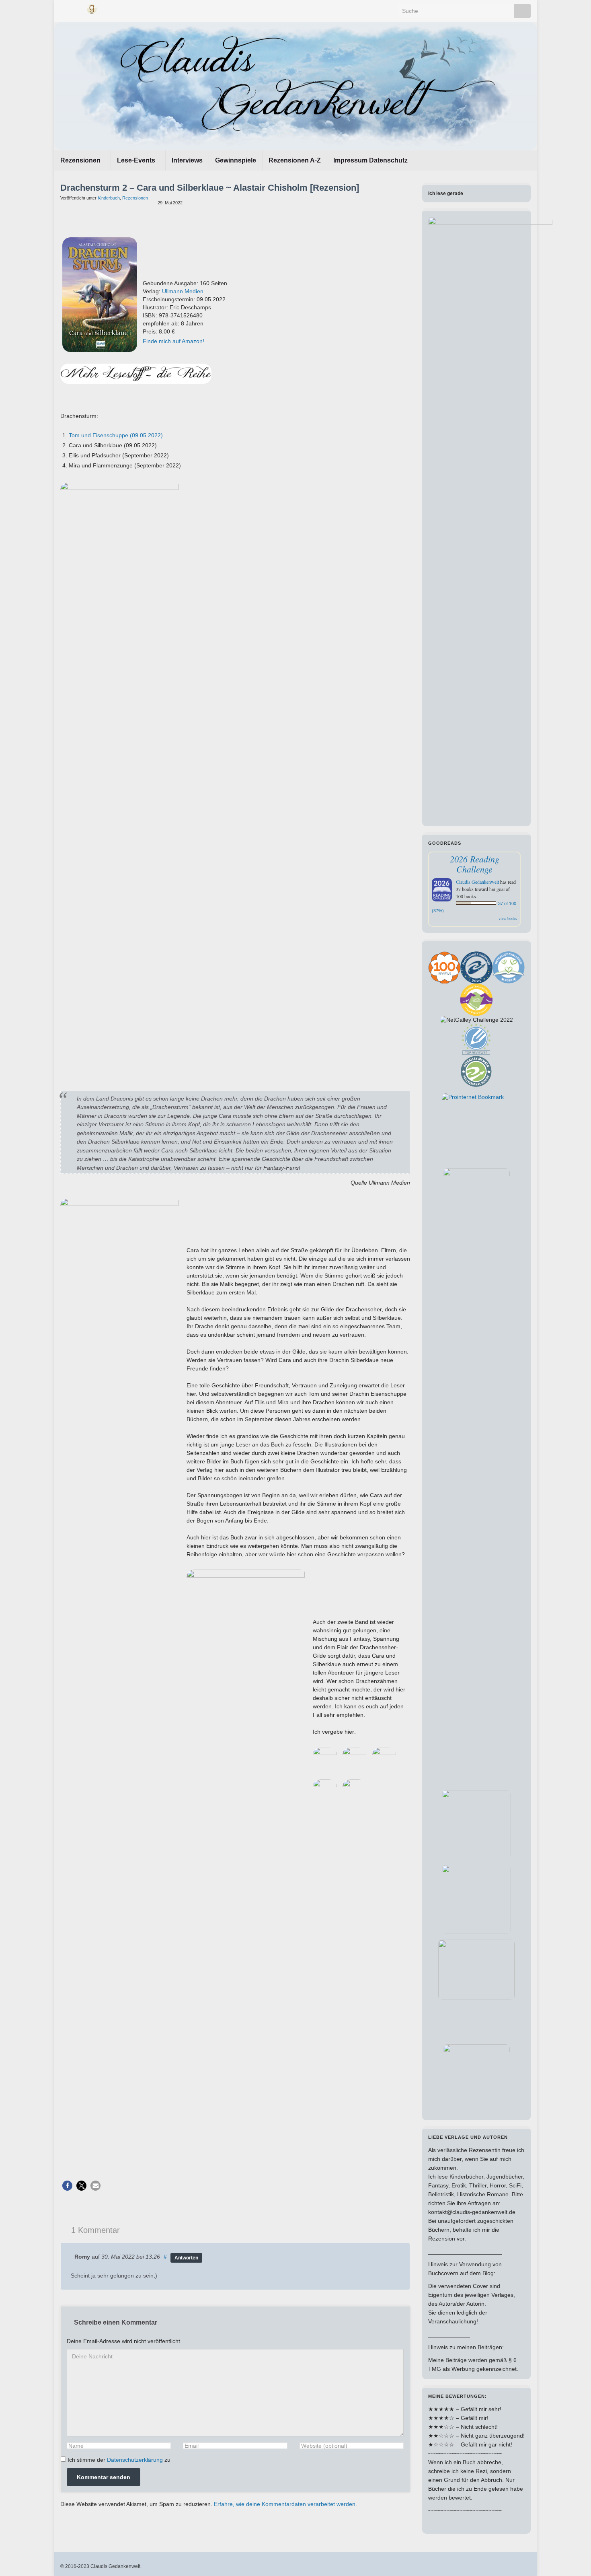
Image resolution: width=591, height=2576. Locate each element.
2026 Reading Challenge (475, 864)
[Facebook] (64, 8)
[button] (67, 2186)
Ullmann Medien (183, 291)
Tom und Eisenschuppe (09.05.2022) (116, 435)
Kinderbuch (109, 198)
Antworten (186, 2258)
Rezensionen (81, 160)
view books (508, 918)
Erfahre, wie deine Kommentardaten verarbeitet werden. (285, 2504)
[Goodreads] (92, 8)
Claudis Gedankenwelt (477, 882)
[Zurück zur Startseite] (295, 86)
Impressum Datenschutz (370, 160)
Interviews (187, 160)
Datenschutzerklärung (135, 2460)
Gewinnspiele (236, 160)
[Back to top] (573, 2558)
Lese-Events (137, 160)
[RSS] (106, 8)
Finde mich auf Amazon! (173, 341)
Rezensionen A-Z (295, 160)
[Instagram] (77, 8)
